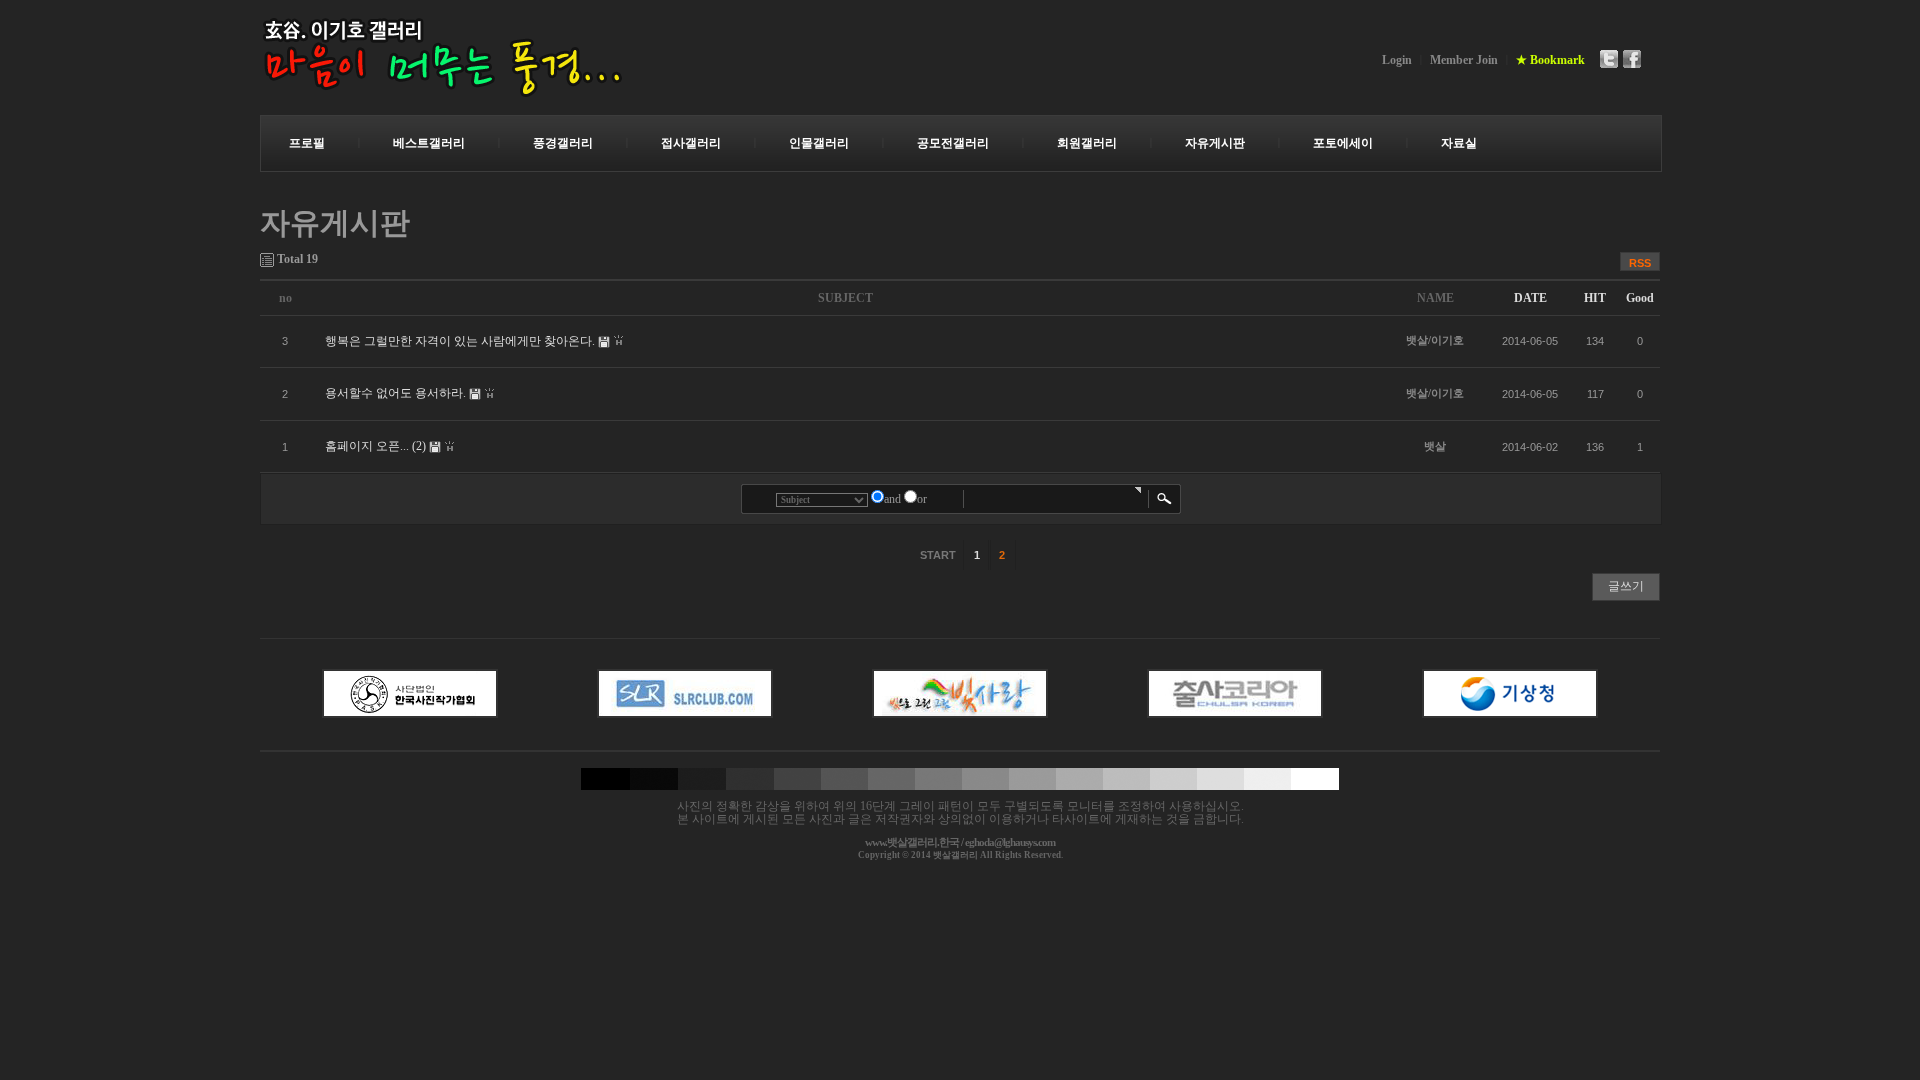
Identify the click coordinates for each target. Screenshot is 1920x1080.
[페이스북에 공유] (1632, 59)
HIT (1595, 298)
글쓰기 (1626, 586)
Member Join (1464, 60)
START (936, 555)
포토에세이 (1343, 143)
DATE (1530, 298)
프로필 (307, 143)
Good (1640, 298)
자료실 (1459, 143)
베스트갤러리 (429, 143)
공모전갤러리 (953, 143)
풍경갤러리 (563, 143)
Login (1397, 60)
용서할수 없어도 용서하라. (395, 393)
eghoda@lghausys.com (1010, 842)
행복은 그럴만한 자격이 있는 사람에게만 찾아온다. (460, 341)
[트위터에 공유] (1609, 59)
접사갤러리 (691, 143)
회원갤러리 (1087, 143)
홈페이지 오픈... (367, 446)
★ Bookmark (1550, 60)
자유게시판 (1215, 143)
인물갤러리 (819, 143)
